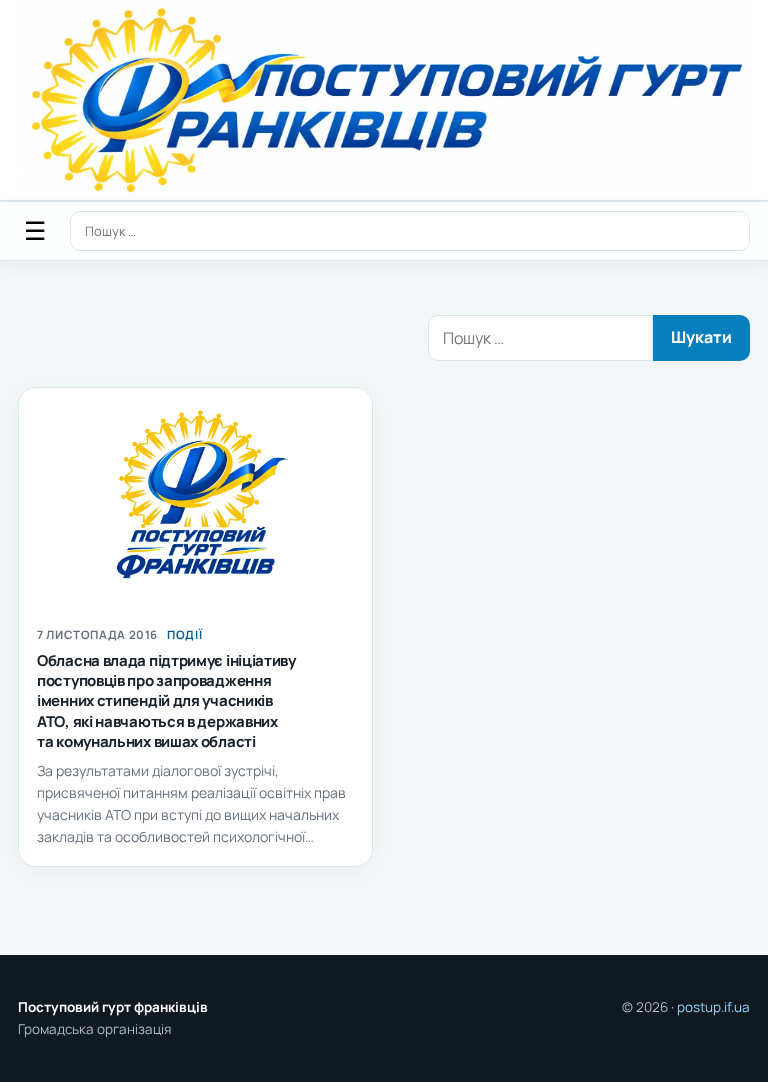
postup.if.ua (713, 1007)
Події (184, 634)
